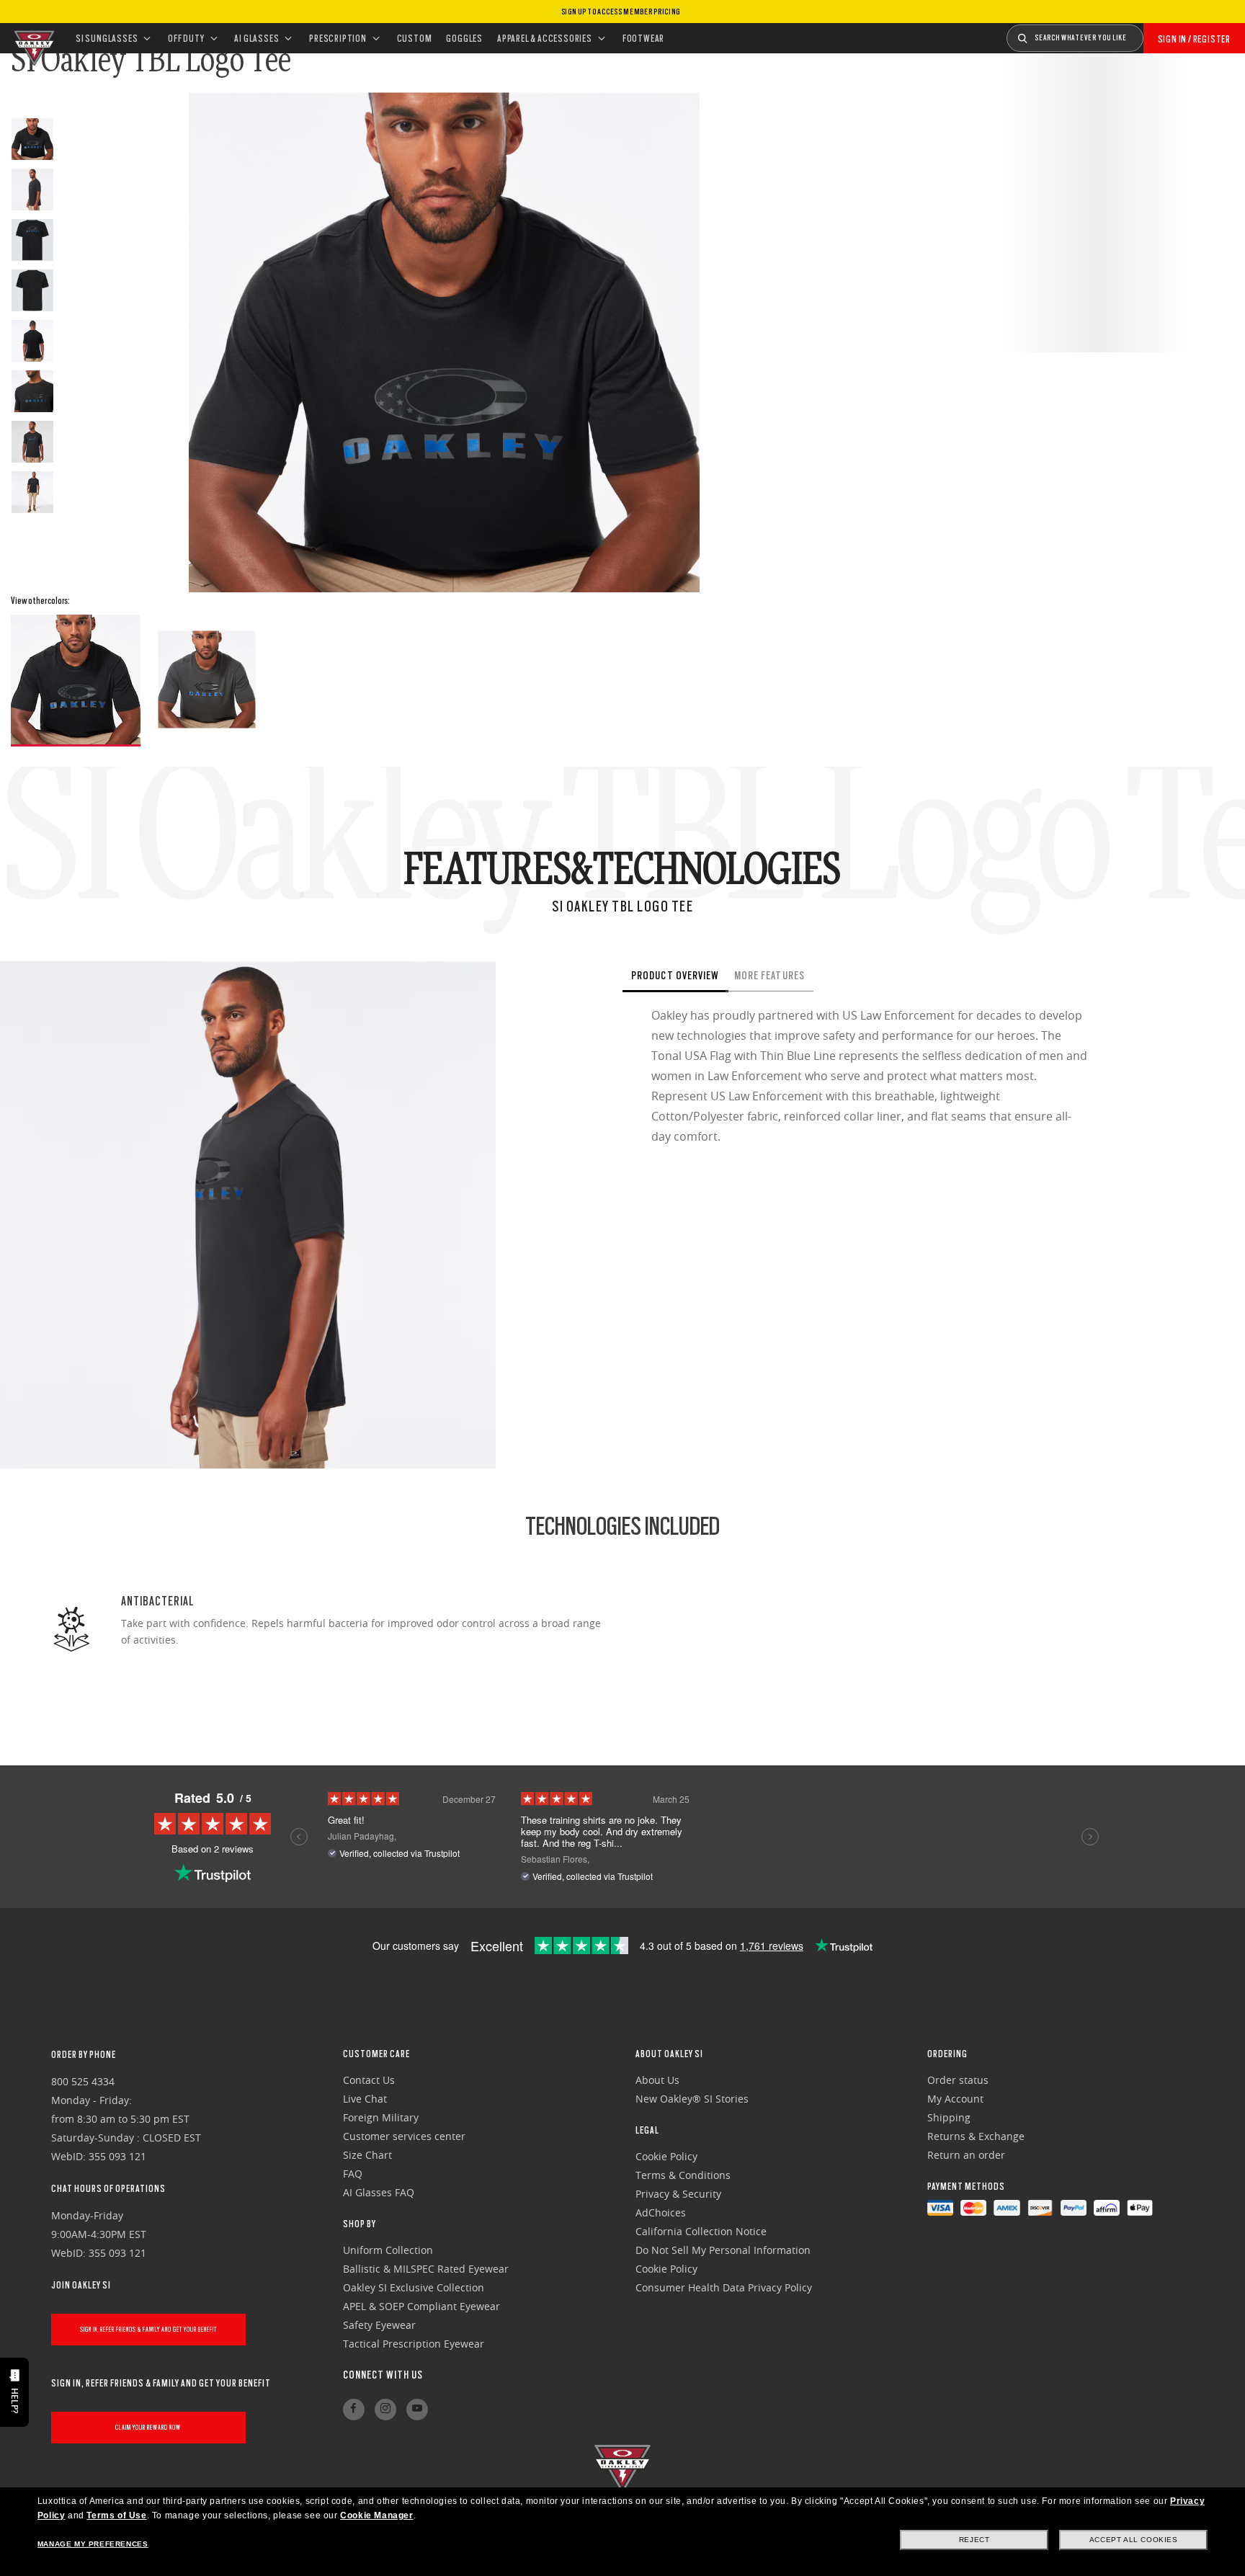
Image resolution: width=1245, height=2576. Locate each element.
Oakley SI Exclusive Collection (414, 2287)
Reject (974, 2540)
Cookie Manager (376, 2515)
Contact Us (369, 2080)
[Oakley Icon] (32, 38)
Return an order (966, 2155)
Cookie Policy (666, 2156)
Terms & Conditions (683, 2175)
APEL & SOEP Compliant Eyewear (421, 2306)
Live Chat (365, 2099)
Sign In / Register (1194, 39)
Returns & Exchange (976, 2136)
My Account (955, 2099)
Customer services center (404, 2136)
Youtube (417, 2410)
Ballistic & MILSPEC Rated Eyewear (426, 2269)
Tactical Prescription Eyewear (414, 2344)
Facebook (354, 2410)
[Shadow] (207, 679)
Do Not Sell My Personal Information (723, 2250)
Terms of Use (116, 2515)
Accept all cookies (1134, 2540)
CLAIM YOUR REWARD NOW (148, 2427)
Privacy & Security (678, 2194)
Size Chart (367, 2155)
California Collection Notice (701, 2231)
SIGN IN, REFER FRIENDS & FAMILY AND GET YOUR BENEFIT (148, 2329)
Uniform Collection (388, 2250)
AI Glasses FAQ (379, 2192)
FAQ (353, 2174)
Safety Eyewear (379, 2325)
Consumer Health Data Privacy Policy (724, 2287)
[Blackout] (76, 681)
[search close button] (1154, 33)
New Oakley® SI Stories (692, 2099)
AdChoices (661, 2212)
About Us (657, 2080)
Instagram (385, 2410)
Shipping (949, 2117)
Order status (958, 2080)
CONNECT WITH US (383, 2375)
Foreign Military (381, 2117)
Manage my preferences (93, 2544)
